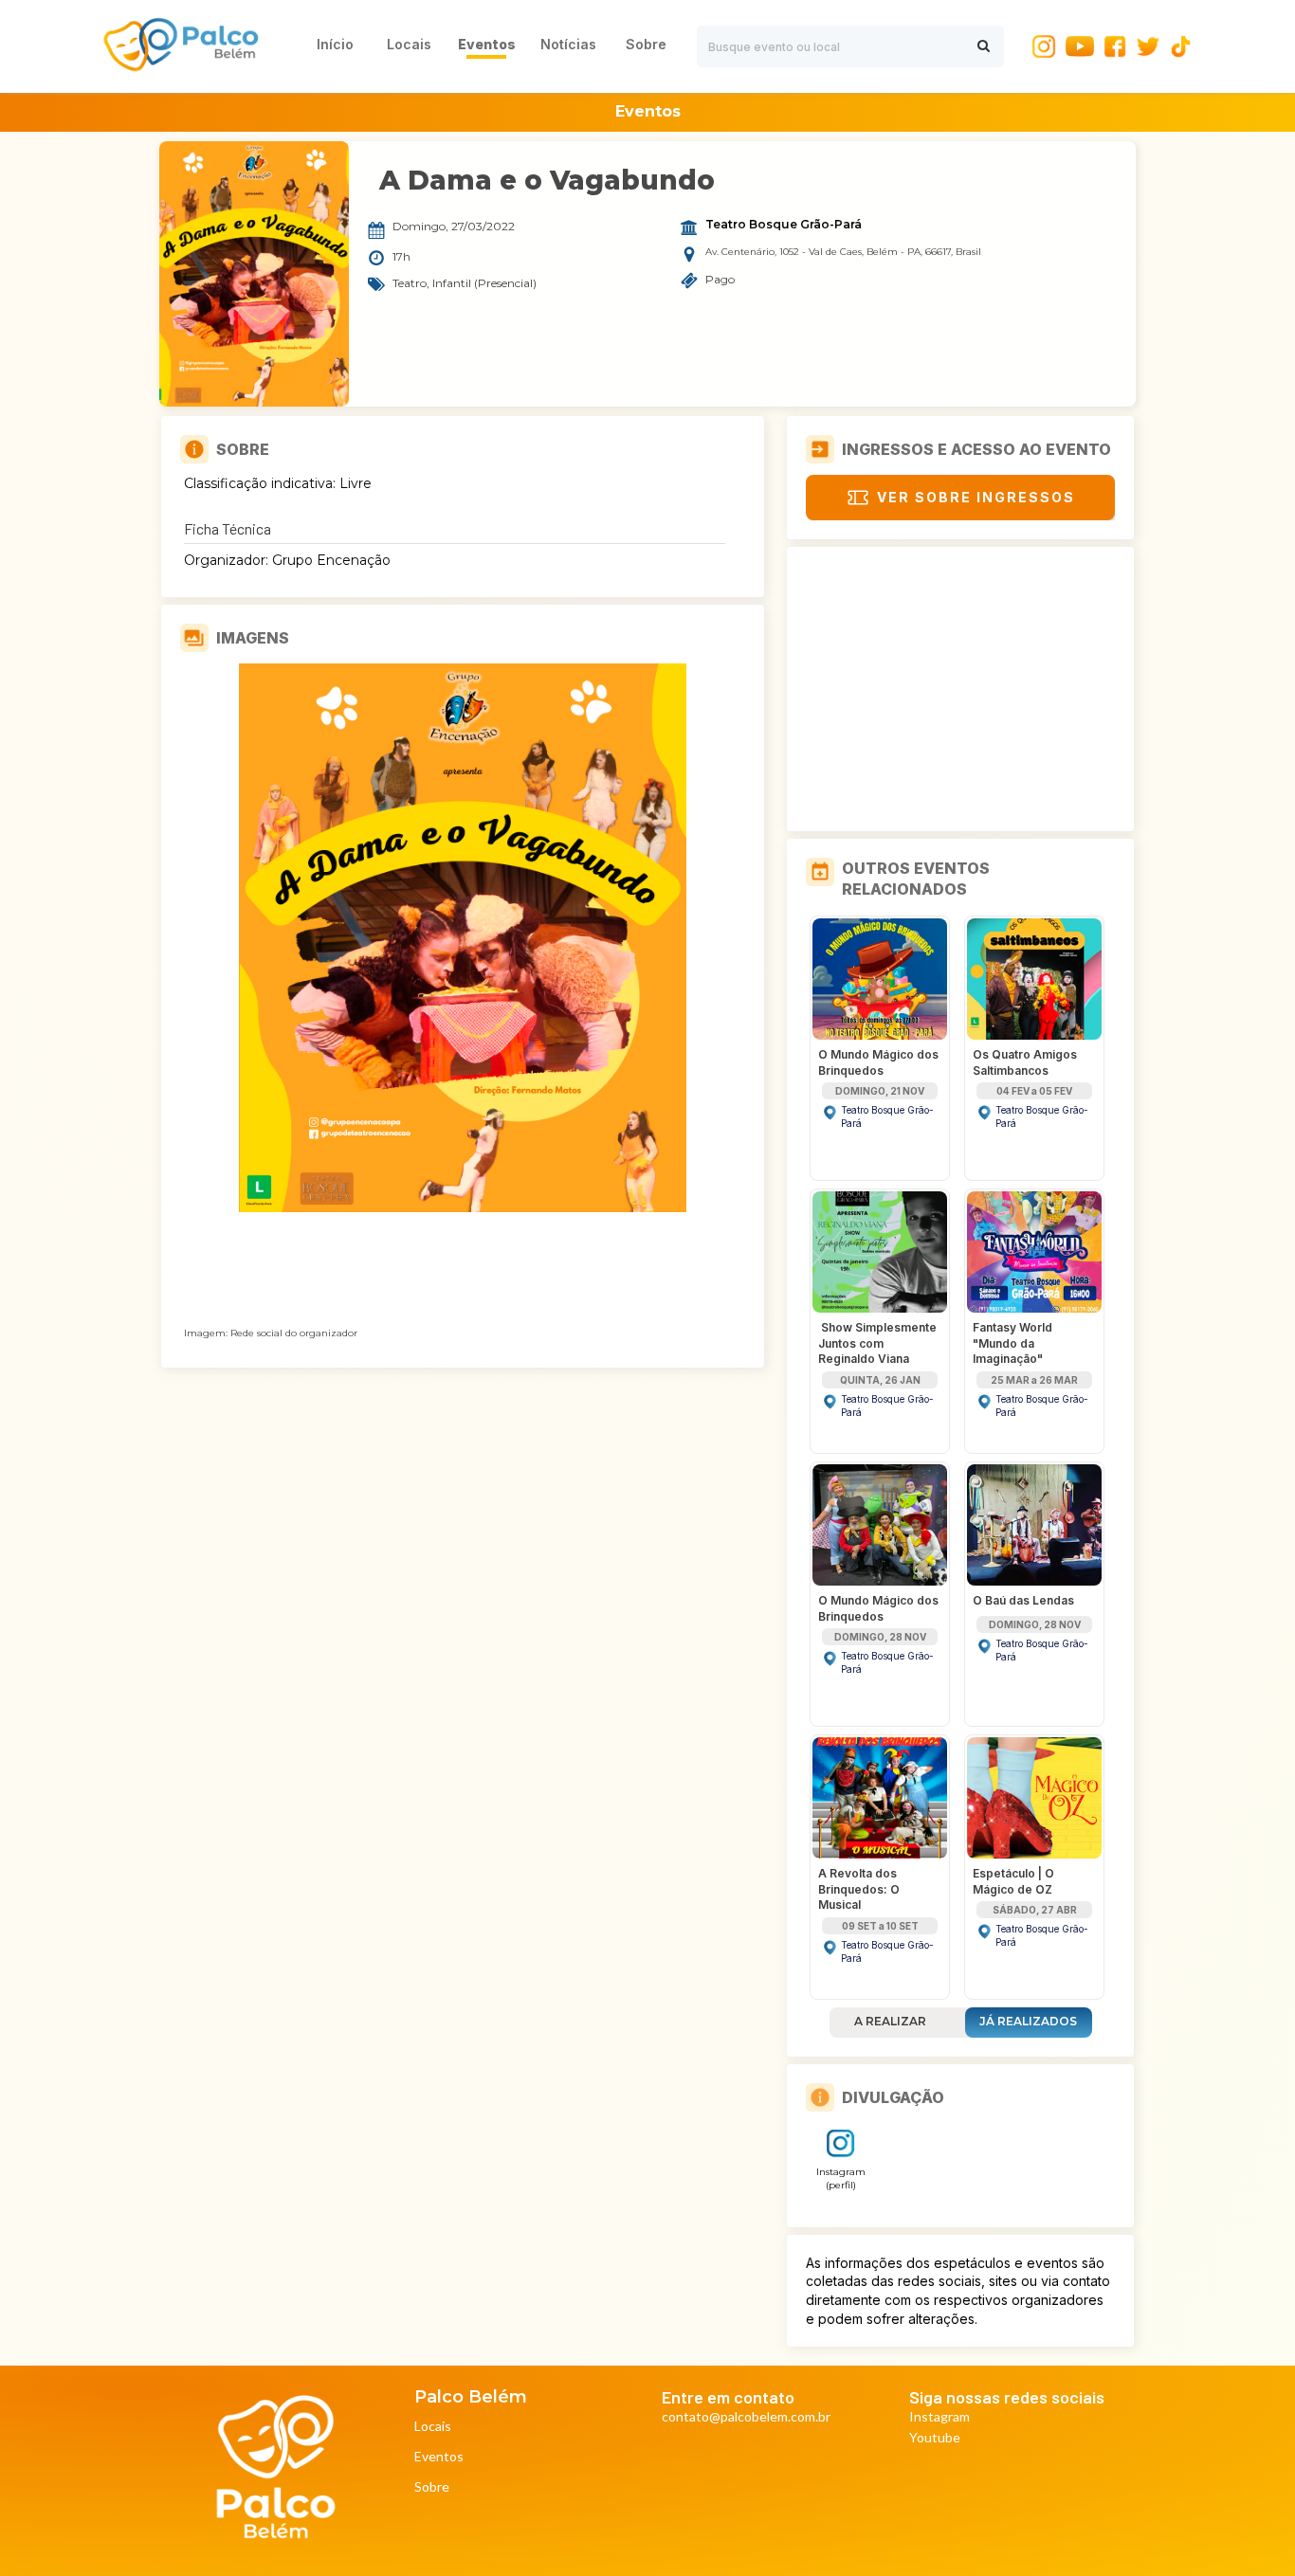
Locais (433, 2427)
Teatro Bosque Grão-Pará (784, 225)
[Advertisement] (960, 689)
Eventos (439, 2457)
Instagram (939, 2417)
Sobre (432, 2487)
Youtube (935, 2438)
